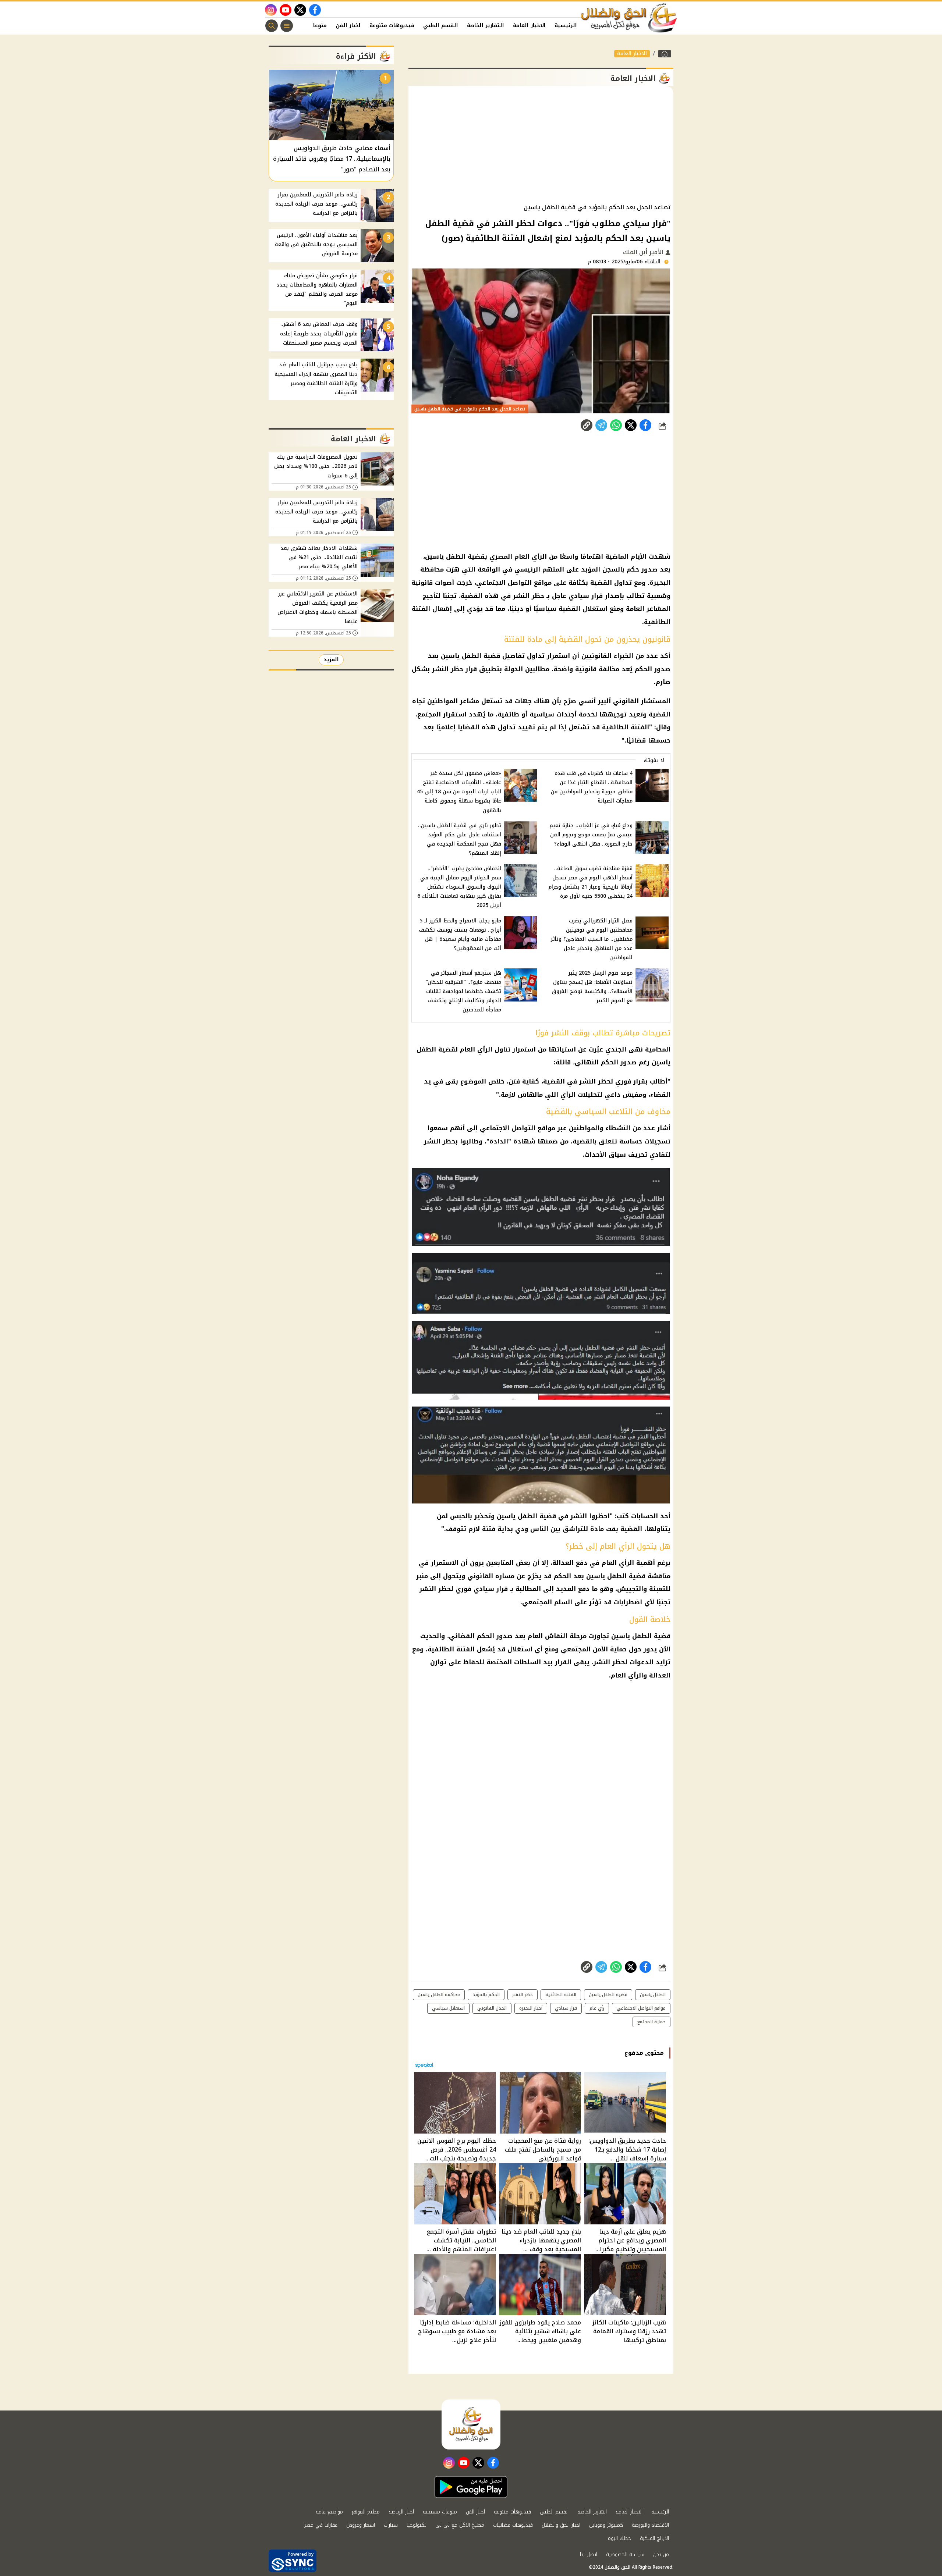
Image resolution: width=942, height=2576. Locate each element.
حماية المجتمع (651, 2022)
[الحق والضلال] (665, 54)
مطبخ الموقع (366, 2512)
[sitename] (471, 2424)
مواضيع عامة (329, 2512)
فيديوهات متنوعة (392, 26)
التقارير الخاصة (486, 26)
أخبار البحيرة (531, 2008)
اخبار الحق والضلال (561, 2525)
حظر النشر (523, 1995)
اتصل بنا (589, 2554)
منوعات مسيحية (440, 2512)
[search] (272, 26)
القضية (554, 1081)
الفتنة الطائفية (451, 1649)
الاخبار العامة (529, 26)
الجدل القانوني (492, 2008)
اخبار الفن (348, 26)
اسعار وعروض (361, 2525)
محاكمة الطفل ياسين (439, 1995)
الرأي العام (618, 1563)
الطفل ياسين (653, 1995)
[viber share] (601, 425)
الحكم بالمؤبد (486, 1995)
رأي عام (597, 2008)
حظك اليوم (619, 2538)
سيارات (391, 2525)
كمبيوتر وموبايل (606, 2525)
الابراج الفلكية (654, 2538)
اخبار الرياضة (401, 2512)
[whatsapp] (587, 425)
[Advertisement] (541, 145)
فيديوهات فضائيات (513, 2525)
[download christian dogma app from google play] (471, 2487)
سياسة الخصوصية (625, 2554)
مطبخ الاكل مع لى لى (460, 2525)
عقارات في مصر (321, 2525)
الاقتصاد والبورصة (650, 2525)
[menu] (287, 26)
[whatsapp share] (616, 425)
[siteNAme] (629, 18)
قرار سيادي (566, 2008)
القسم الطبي (441, 26)
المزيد (331, 660)
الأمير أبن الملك (644, 252)
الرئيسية (566, 26)
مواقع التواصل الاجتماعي (518, 1128)
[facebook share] (645, 425)
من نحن (661, 2554)
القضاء (660, 1095)
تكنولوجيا (417, 2525)
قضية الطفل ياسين (526, 1516)
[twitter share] (631, 425)
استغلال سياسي (448, 2008)
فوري (623, 1081)
